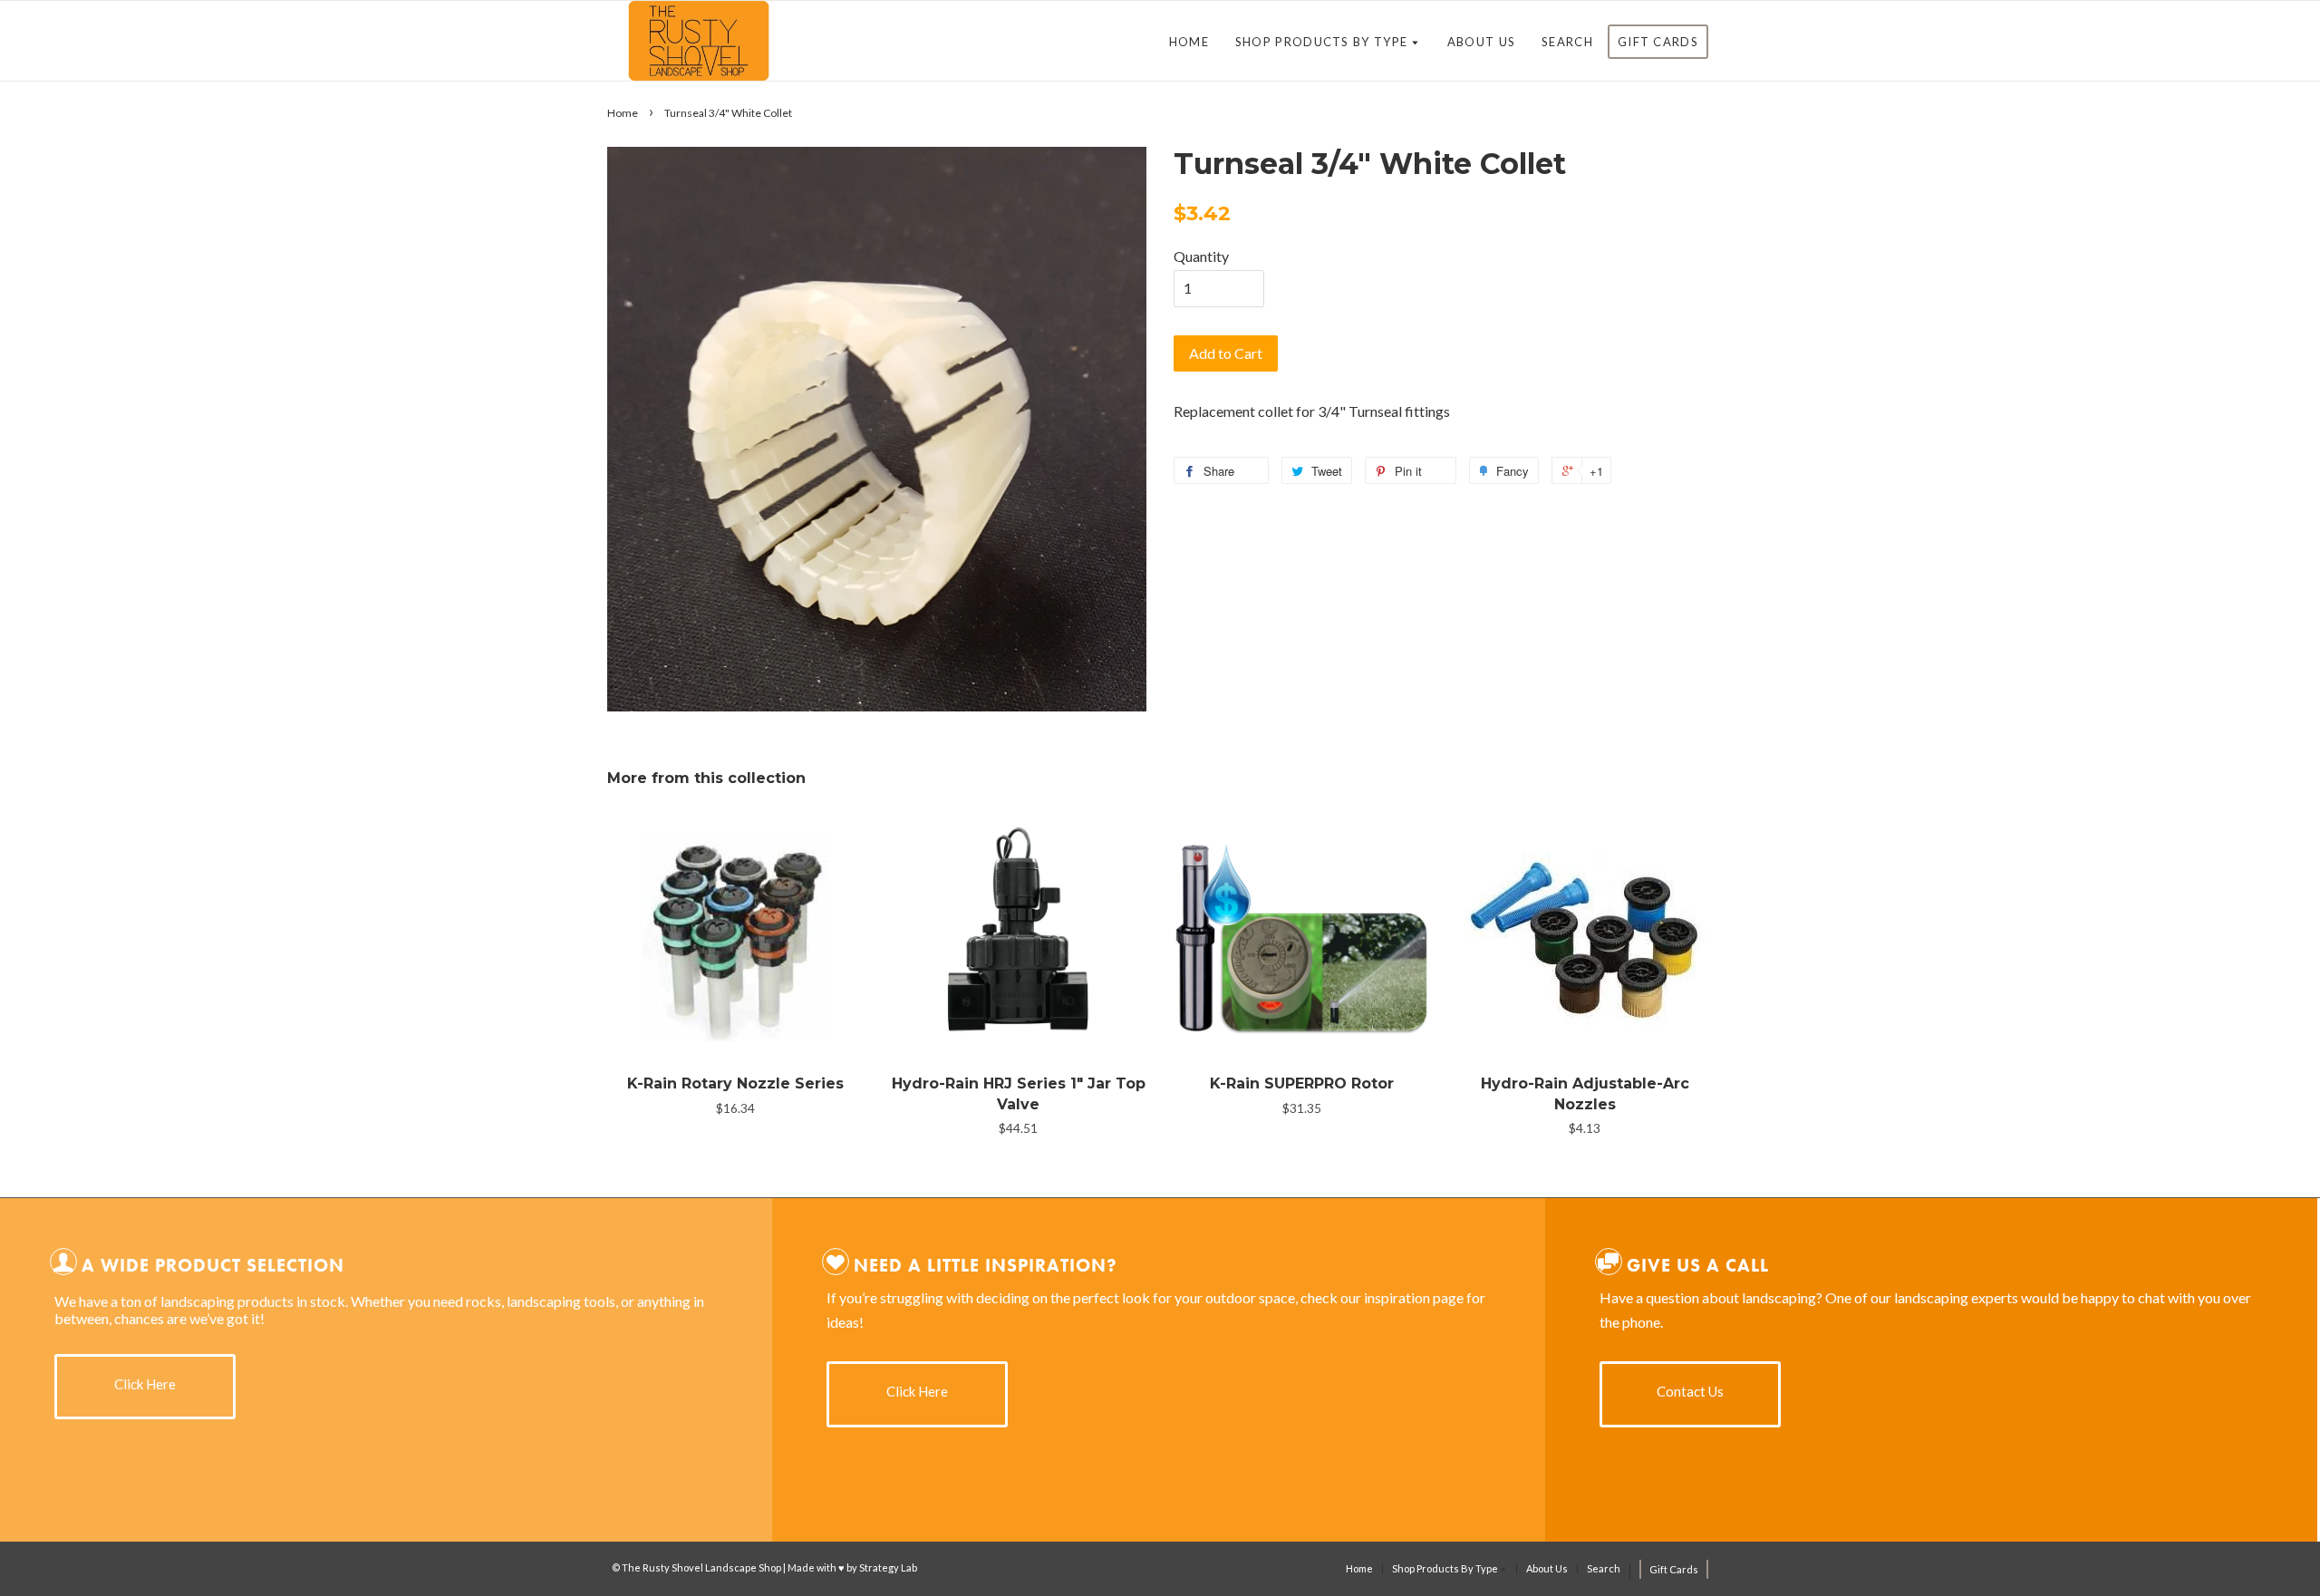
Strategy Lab (888, 1567)
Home (1189, 42)
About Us (1481, 42)
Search (1567, 42)
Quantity (1201, 256)
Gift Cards (1658, 42)
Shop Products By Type (1324, 42)
